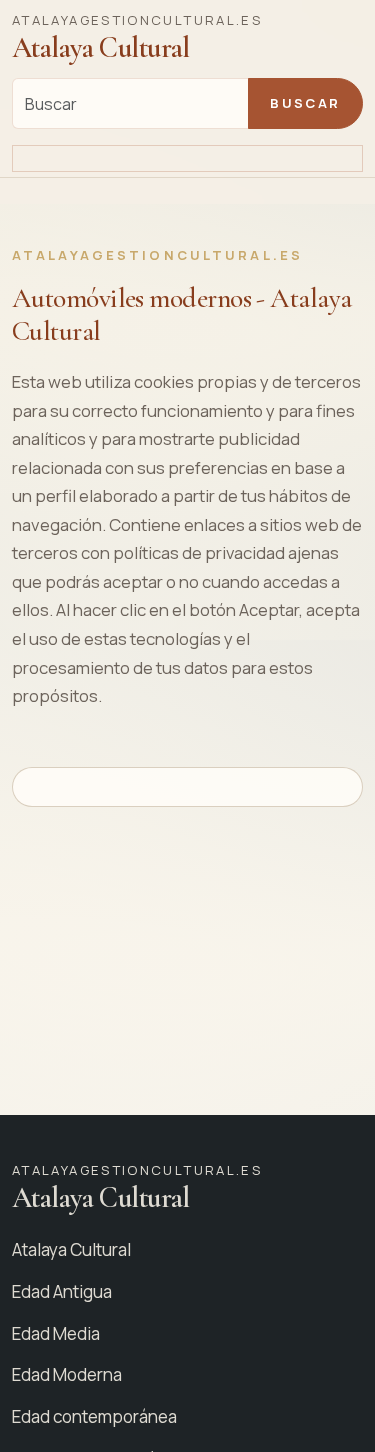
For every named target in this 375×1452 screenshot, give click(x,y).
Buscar (305, 103)
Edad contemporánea (94, 1416)
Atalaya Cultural (71, 1249)
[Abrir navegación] (187, 159)
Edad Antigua (62, 1291)
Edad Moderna (67, 1374)
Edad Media (56, 1333)
